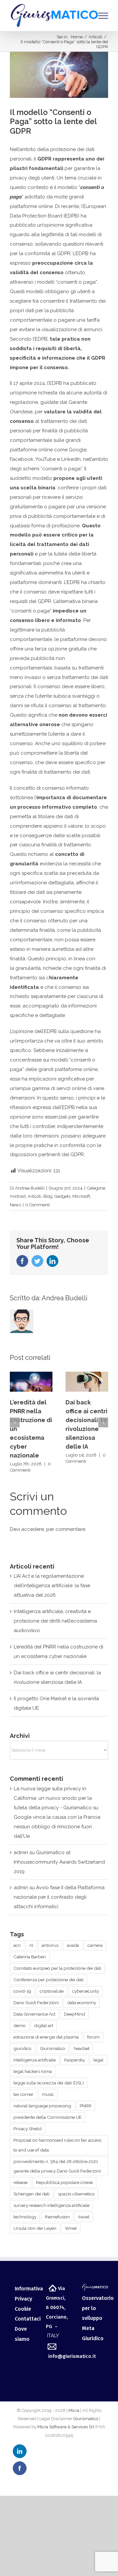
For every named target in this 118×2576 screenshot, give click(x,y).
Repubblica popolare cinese (64, 2182)
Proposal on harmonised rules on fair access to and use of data (57, 2145)
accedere (33, 1529)
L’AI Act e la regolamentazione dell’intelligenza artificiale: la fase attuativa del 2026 (52, 1586)
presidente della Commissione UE (48, 2117)
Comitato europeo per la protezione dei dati (57, 1968)
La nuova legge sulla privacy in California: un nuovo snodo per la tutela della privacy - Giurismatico (53, 1798)
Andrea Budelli (30, 1188)
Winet (71, 2228)
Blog (48, 1196)
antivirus (50, 1945)
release (20, 2182)
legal (98, 2060)
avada (73, 1945)
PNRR (86, 2106)
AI (31, 1945)
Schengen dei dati (31, 2194)
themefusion (57, 2217)
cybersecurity (86, 1991)
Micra (74, 2410)
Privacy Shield (28, 2129)
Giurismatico (53, 2048)
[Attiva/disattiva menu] (103, 16)
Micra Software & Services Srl (66, 2427)
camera (95, 1945)
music (48, 2094)
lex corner (23, 2094)
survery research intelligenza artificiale (51, 2205)
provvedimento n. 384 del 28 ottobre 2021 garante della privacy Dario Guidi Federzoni (57, 2166)
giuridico (22, 2048)
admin (21, 1852)
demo (20, 2025)
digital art (44, 2025)
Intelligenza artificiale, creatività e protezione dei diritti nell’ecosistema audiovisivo (55, 1621)
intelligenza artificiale (35, 2060)
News (15, 1205)
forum (93, 2037)
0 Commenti (38, 1205)
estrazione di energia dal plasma (46, 2037)
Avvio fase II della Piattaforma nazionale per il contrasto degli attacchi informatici (59, 1897)
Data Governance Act (34, 2014)
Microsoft (81, 1196)
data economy (82, 2003)
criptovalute (52, 1991)
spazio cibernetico (76, 2194)
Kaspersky (75, 2060)
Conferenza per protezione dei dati (49, 1980)
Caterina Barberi (30, 1957)
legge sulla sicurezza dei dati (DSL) (49, 2083)
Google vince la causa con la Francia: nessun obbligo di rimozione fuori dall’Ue (58, 1827)
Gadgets (62, 1196)
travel (84, 2217)
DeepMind (74, 2014)
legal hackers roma (33, 2071)
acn (17, 1945)
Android (18, 1196)
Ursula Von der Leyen (35, 2228)
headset (82, 2048)
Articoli (34, 1196)
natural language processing (42, 2106)
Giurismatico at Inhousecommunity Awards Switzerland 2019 (59, 1862)
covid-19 (22, 1991)
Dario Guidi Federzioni (36, 2003)
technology (25, 2217)
